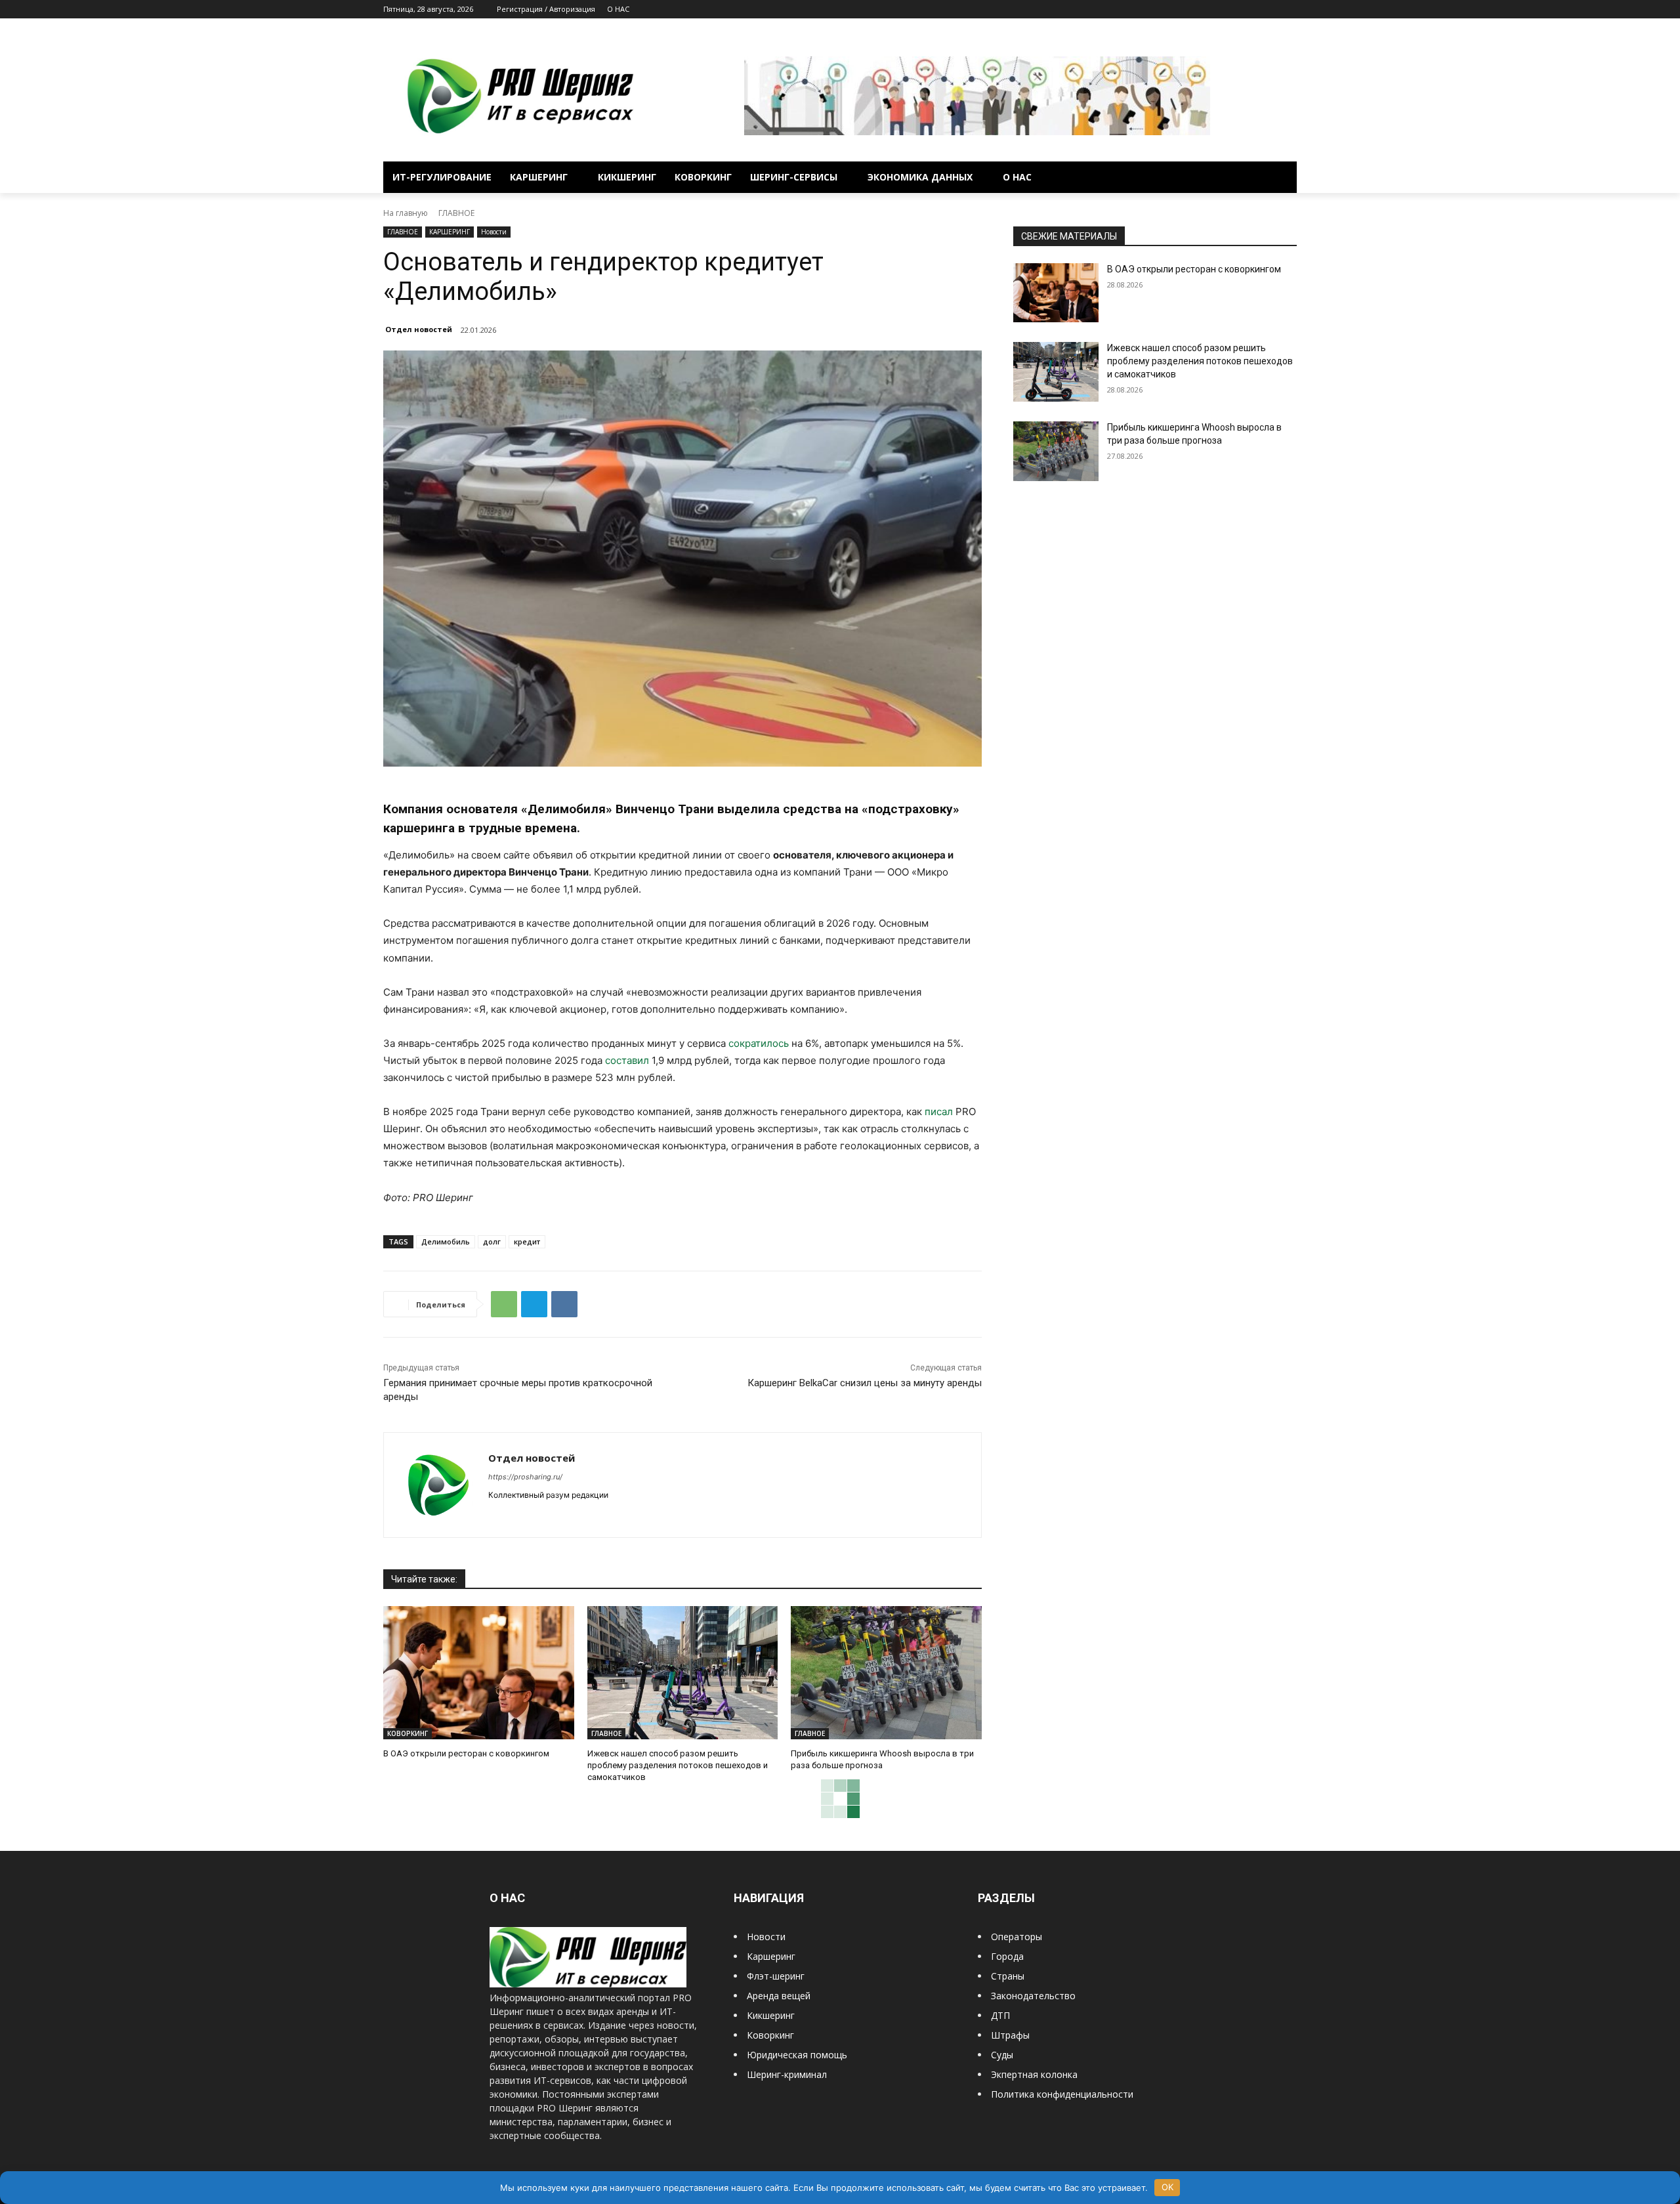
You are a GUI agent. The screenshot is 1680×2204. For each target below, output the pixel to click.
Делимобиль (446, 1241)
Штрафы (1010, 2035)
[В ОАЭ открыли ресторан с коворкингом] (479, 1673)
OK (1167, 2187)
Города (1007, 1956)
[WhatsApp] (504, 1304)
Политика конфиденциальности (1062, 2094)
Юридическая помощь (797, 2055)
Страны (1008, 1976)
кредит (527, 1241)
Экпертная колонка (1034, 2074)
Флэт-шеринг (776, 1976)
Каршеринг (771, 1956)
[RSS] (1235, 10)
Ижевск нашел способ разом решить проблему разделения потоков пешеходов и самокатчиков (678, 1765)
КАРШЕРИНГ (450, 232)
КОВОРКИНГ (408, 1733)
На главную (406, 213)
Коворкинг (770, 2035)
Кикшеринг (771, 2015)
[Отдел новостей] (436, 1485)
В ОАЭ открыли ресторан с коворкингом (466, 1753)
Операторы (1017, 1937)
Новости (494, 232)
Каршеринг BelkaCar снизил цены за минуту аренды (865, 1383)
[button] (1281, 177)
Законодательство (1033, 1996)
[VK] (564, 1304)
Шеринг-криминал (787, 2074)
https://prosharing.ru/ (525, 1477)
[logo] (588, 1984)
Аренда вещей (779, 1996)
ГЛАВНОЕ (456, 213)
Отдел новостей (419, 329)
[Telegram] (1253, 10)
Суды (1002, 2055)
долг (492, 1241)
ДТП (1000, 2015)
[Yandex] (1289, 10)
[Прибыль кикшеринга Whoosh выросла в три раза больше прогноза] (886, 1673)
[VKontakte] (1271, 10)
